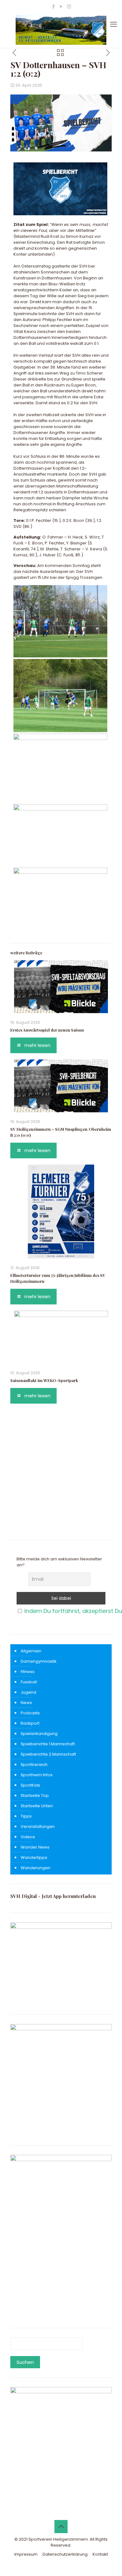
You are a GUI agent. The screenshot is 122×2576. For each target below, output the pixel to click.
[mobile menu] (114, 24)
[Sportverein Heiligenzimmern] (61, 30)
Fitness (28, 1672)
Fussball (29, 1682)
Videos (28, 1837)
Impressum (26, 2554)
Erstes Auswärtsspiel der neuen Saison (47, 1030)
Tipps (26, 1816)
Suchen (25, 2362)
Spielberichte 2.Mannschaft (48, 1754)
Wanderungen (36, 1868)
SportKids (30, 1785)
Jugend (28, 1692)
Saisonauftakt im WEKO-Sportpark (44, 1380)
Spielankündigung (39, 1734)
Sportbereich (34, 1765)
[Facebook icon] (53, 6)
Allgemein (31, 1651)
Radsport (30, 1723)
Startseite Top (35, 1796)
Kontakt (100, 2554)
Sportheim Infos (37, 1775)
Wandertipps (34, 1857)
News (26, 1703)
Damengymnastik (39, 1661)
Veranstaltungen (38, 1826)
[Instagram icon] (69, 6)
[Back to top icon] (61, 2527)
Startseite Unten (37, 1806)
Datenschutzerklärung (65, 2554)
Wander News (35, 1847)
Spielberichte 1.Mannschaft (48, 1744)
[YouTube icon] (61, 6)
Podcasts (30, 1713)
